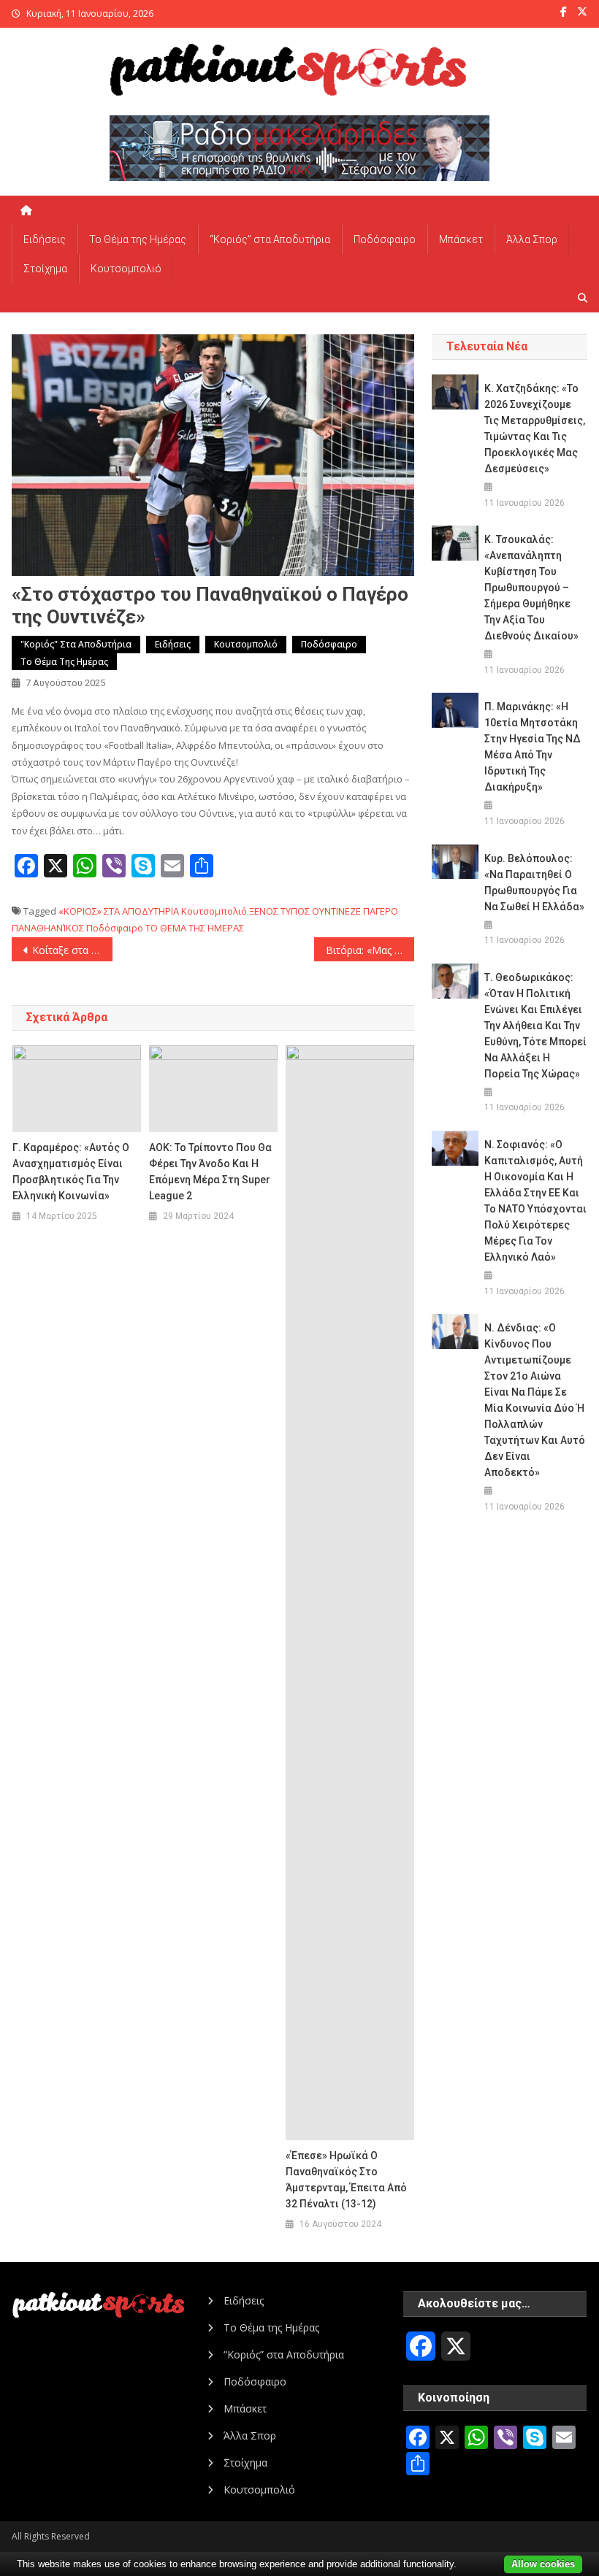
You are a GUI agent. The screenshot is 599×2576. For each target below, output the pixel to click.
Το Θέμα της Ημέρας (138, 239)
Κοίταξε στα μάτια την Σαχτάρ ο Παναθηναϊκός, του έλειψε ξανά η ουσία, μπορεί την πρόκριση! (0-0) (72, 950)
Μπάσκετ (461, 239)
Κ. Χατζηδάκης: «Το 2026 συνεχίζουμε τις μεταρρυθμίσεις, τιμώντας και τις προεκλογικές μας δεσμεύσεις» (535, 428)
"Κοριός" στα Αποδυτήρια (76, 644)
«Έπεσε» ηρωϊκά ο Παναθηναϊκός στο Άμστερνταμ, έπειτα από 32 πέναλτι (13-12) (346, 2180)
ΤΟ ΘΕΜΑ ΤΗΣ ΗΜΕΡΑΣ (195, 928)
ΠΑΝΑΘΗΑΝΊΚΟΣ (48, 928)
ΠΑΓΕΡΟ (381, 911)
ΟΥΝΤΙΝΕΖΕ (336, 911)
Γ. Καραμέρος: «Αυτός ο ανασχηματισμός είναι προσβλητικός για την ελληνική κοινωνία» (71, 1172)
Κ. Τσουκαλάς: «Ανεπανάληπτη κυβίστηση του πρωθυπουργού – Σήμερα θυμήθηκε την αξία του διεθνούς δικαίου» (531, 588)
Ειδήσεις (45, 239)
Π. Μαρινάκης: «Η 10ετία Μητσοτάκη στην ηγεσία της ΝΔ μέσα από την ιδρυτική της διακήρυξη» (533, 747)
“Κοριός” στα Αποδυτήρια (270, 239)
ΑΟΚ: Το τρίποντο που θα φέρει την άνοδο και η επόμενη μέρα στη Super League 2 (210, 1172)
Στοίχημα (45, 269)
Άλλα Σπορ (532, 239)
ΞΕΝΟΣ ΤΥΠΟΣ (279, 911)
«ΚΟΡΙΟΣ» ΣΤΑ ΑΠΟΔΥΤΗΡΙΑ (119, 911)
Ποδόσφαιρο (385, 239)
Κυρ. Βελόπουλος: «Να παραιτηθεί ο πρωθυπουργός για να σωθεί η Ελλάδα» (534, 883)
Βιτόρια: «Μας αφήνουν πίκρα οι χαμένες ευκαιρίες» (370, 950)
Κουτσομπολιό (126, 269)
